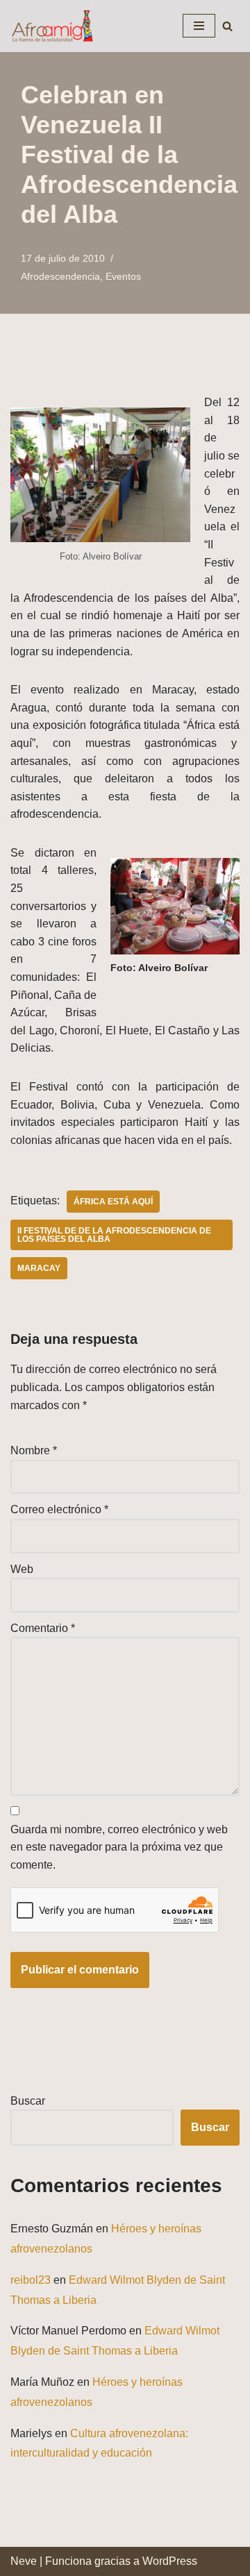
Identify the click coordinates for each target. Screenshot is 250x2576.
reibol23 (31, 2280)
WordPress (170, 2561)
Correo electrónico (59, 1509)
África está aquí (113, 1202)
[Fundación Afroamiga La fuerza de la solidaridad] (52, 26)
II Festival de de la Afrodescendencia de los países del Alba (114, 1235)
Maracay (39, 1268)
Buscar (28, 2101)
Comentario (43, 1628)
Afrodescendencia (60, 276)
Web (22, 1569)
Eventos (123, 276)
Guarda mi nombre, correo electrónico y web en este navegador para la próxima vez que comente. (119, 1847)
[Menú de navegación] (199, 26)
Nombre (34, 1450)
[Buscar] (227, 26)
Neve (24, 2561)
